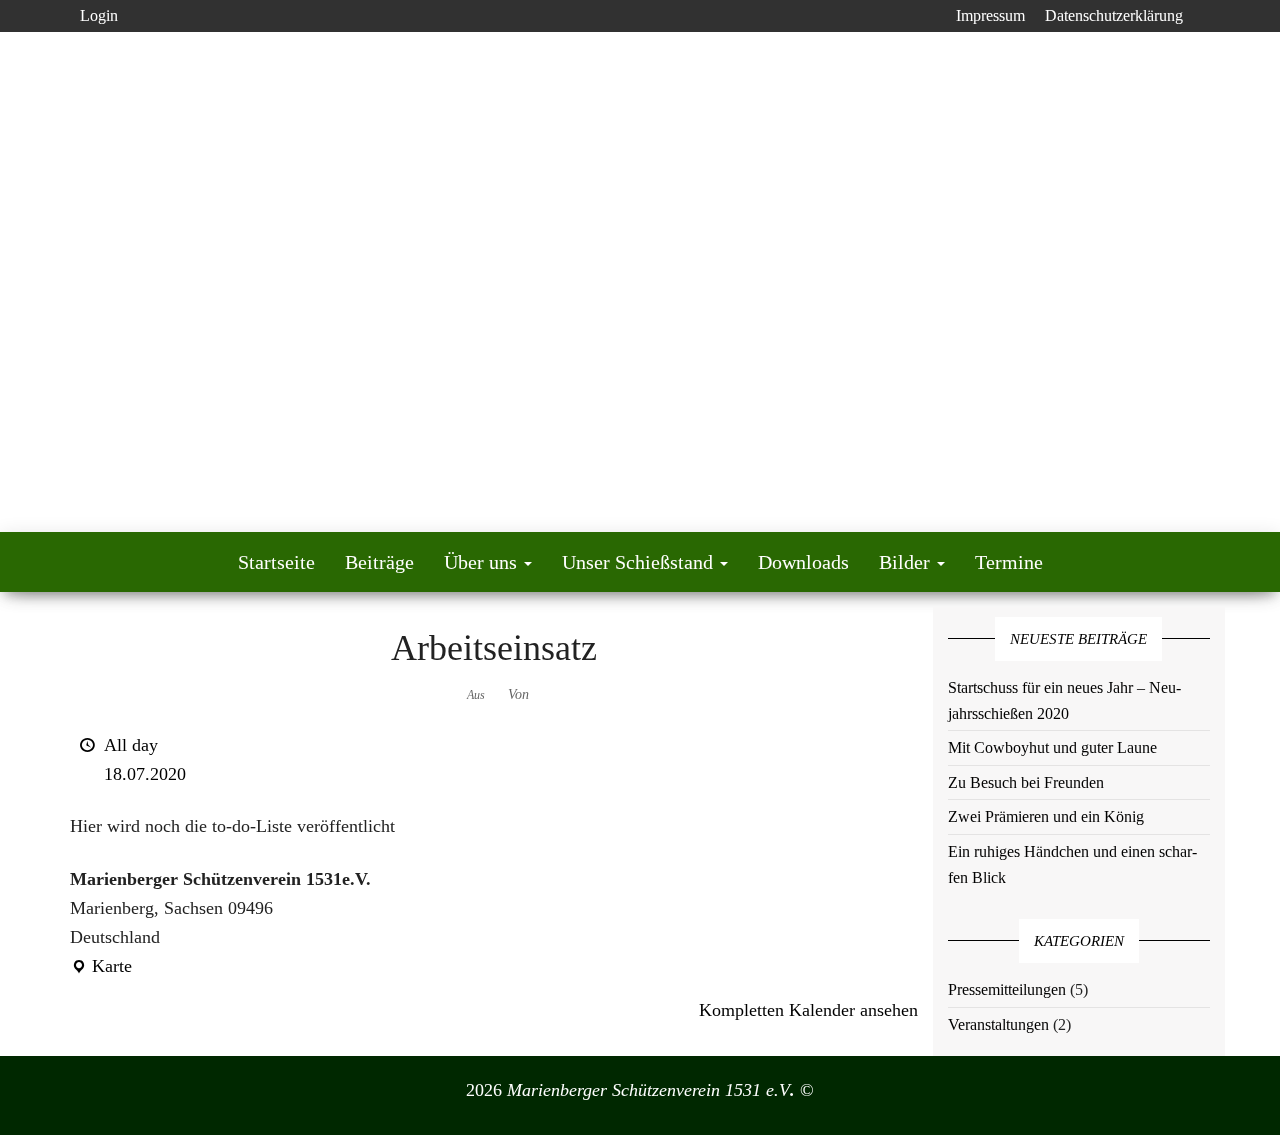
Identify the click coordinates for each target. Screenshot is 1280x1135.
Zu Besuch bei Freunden (1026, 782)
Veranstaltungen (998, 1024)
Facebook (930, 16)
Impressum (990, 15)
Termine (1009, 562)
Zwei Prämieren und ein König (1046, 816)
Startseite (276, 562)
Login (99, 15)
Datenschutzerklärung (1114, 15)
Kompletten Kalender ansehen (808, 1010)
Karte (101, 968)
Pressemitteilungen (1007, 989)
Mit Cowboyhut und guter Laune (1052, 747)
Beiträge (379, 562)
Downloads (803, 562)
